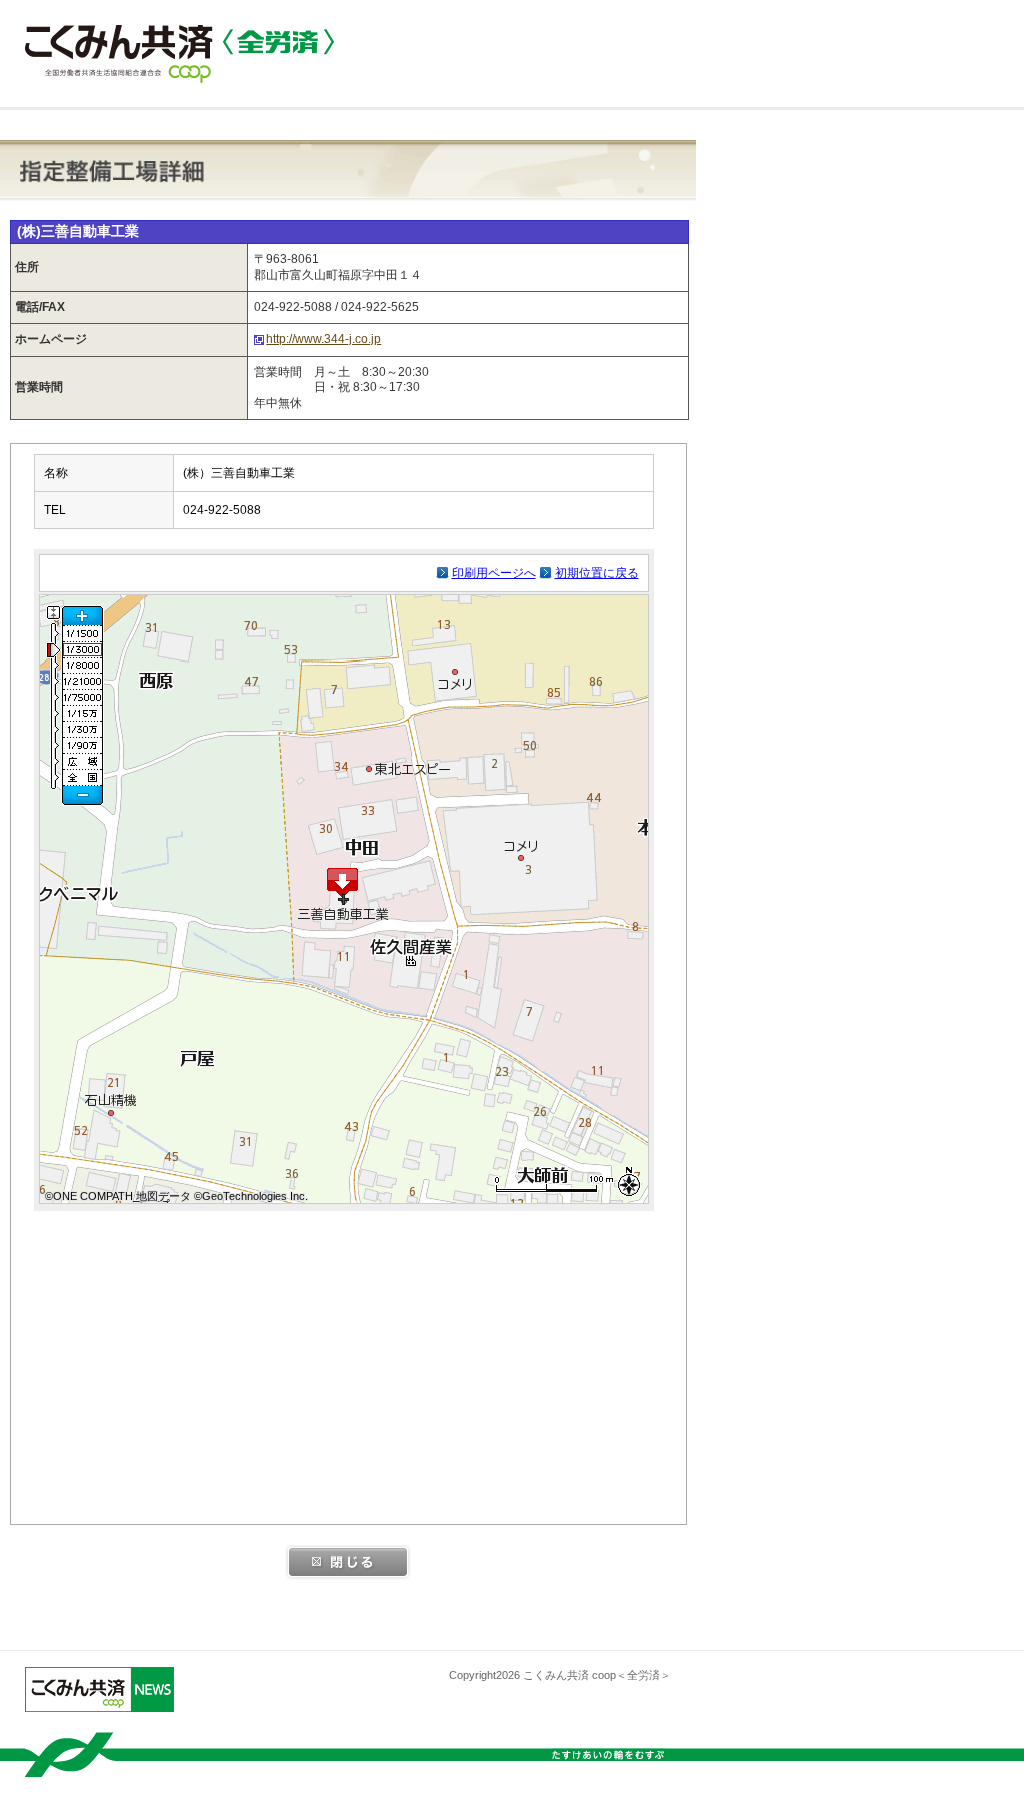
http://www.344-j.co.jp (323, 339)
